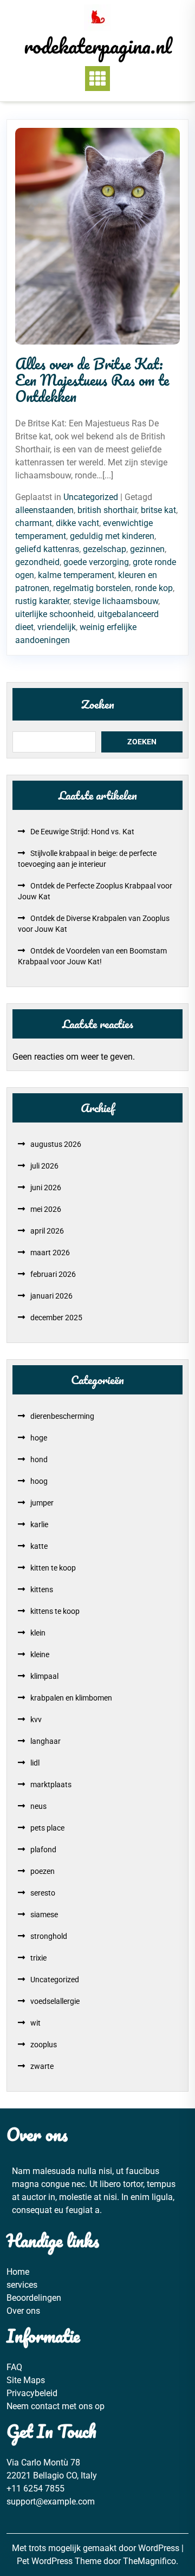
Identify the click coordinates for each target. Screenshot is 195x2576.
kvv (36, 1720)
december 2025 (56, 1318)
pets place (47, 1828)
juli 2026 (44, 1166)
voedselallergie (55, 2001)
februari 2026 (53, 1274)
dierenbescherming (62, 1416)
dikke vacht (77, 523)
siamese (44, 1915)
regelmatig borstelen (92, 588)
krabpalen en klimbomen (71, 1698)
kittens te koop (55, 1611)
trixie (38, 1958)
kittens (42, 1589)
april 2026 (47, 1231)
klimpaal (44, 1676)
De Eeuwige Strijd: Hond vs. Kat (82, 832)
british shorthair (107, 510)
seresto (43, 1893)
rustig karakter (42, 601)
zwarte (42, 2066)
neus (38, 1806)
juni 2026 (46, 1188)
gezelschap (105, 549)
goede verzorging (96, 562)
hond (39, 1459)
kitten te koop (53, 1568)
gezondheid (37, 562)
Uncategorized (91, 497)
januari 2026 (51, 1296)
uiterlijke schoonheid (54, 614)
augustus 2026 (56, 1144)
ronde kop (154, 588)
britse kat (158, 510)
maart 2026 (50, 1253)
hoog (39, 1481)
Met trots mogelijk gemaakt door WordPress (97, 2548)
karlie (39, 1524)
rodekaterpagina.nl (98, 46)
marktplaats (51, 1785)
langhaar (45, 1741)
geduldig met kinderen (112, 536)
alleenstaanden (44, 510)
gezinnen (147, 549)
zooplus (44, 2045)
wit (35, 2023)
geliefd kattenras (47, 549)
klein (38, 1633)
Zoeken (98, 704)
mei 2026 (46, 1209)
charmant (34, 523)
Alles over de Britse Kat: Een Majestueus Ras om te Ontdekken (92, 380)
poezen (43, 1871)
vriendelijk (57, 627)
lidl (35, 1763)
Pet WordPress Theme (60, 2561)
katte (39, 1546)
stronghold (49, 1936)
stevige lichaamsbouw (116, 601)
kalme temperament (76, 575)
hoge (39, 1438)
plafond (43, 1850)
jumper (42, 1503)
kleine (40, 1654)
